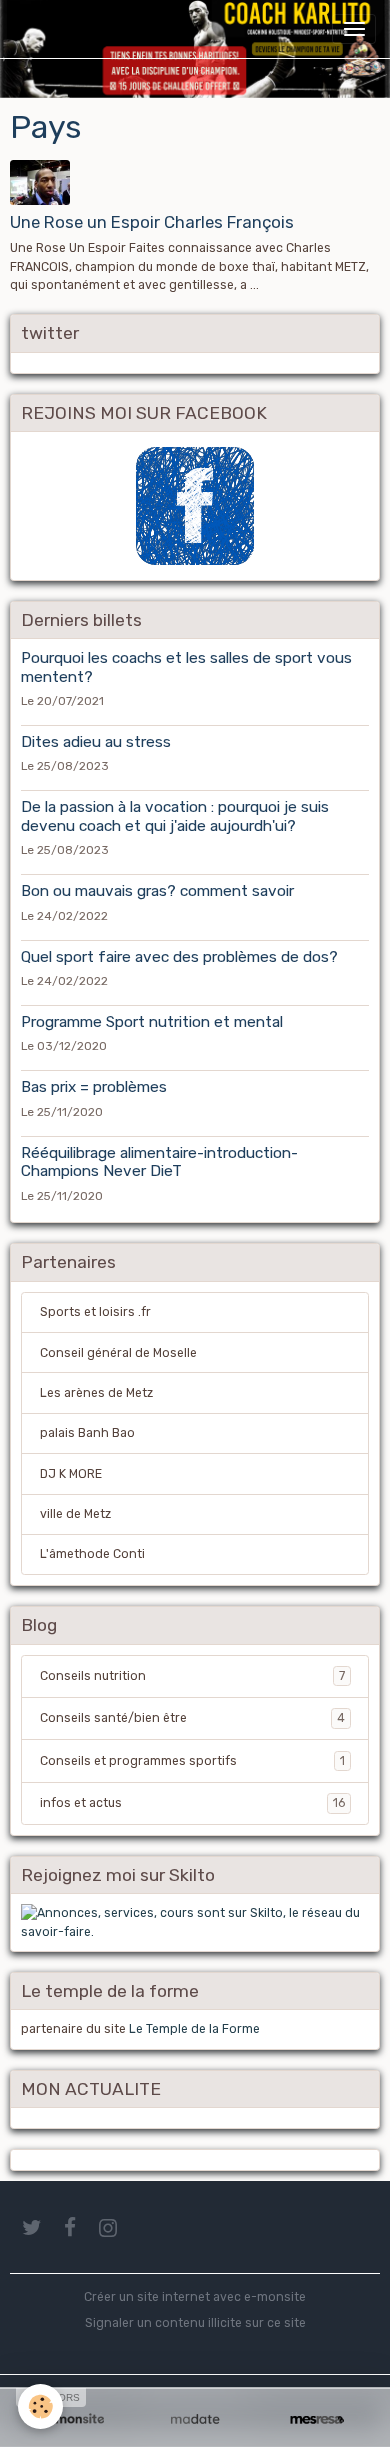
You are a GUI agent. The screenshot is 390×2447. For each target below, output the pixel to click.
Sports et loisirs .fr (95, 1312)
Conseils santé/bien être (192, 1718)
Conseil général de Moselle (118, 1353)
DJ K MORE (71, 1474)
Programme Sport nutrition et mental (152, 1022)
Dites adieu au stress (96, 742)
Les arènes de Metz (96, 1393)
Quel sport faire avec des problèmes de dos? (179, 957)
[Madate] (195, 2419)
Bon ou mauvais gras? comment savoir (157, 891)
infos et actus (192, 1803)
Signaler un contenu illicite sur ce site (195, 2323)
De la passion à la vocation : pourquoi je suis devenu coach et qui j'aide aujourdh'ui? (175, 816)
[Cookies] (40, 2406)
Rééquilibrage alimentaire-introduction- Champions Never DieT (159, 1162)
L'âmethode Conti (92, 1554)
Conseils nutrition (192, 1676)
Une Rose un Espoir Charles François (152, 222)
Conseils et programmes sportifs (192, 1761)
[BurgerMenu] (354, 29)
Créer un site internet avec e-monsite (195, 2297)
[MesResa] (317, 2419)
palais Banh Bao (87, 1433)
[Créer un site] (73, 2419)
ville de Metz (75, 1514)
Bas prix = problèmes (94, 1087)
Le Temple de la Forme (194, 2029)
